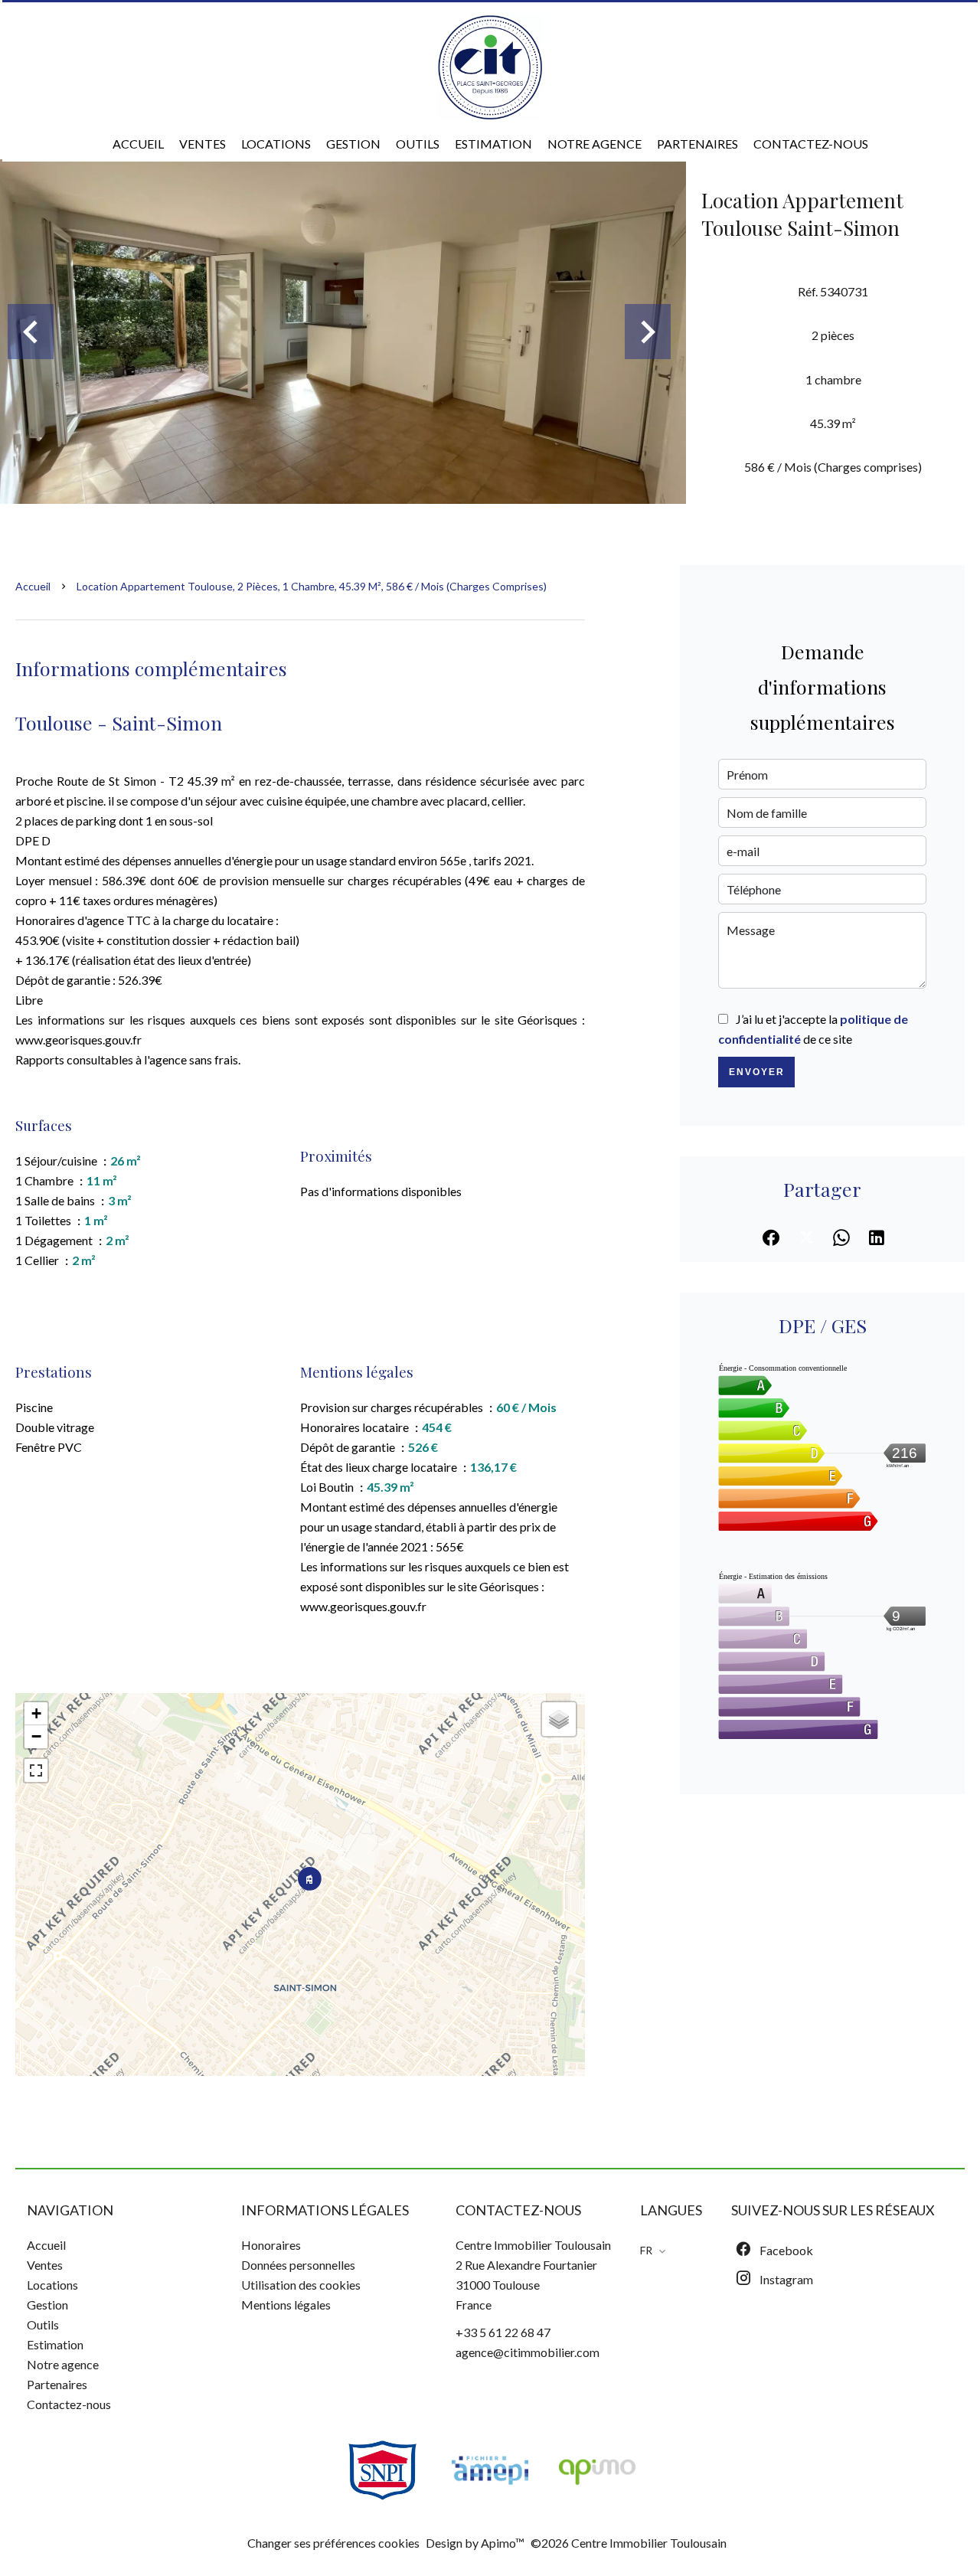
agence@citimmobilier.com (528, 2352)
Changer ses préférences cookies (333, 2543)
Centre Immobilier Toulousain (533, 2245)
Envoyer (757, 1072)
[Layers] (559, 1719)
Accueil (33, 586)
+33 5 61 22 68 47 (503, 2332)
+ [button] (36, 1713)
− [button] (36, 1736)
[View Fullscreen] (36, 1770)
